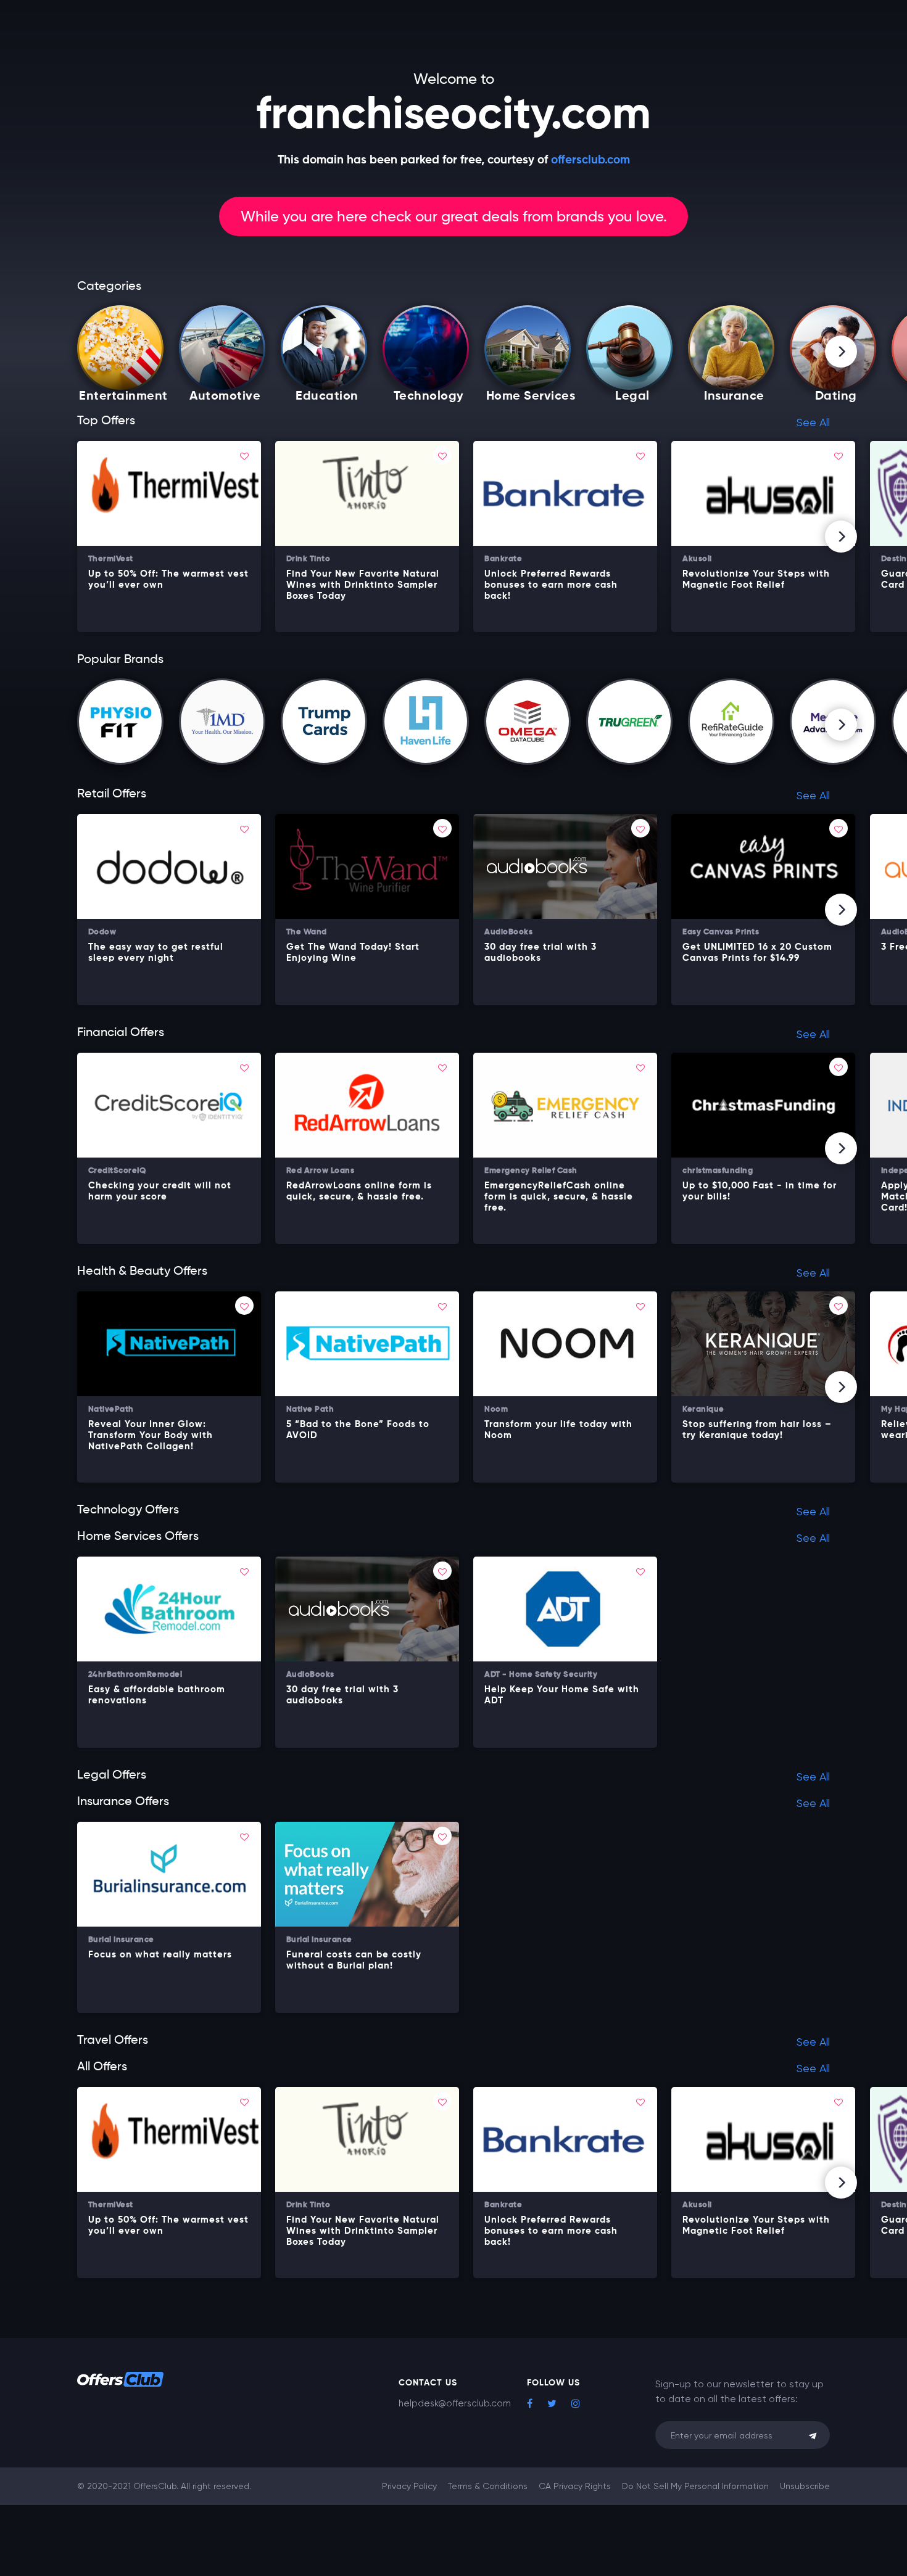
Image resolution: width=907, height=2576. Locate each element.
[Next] (841, 352)
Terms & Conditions (488, 2486)
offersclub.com (590, 160)
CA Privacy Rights (575, 2486)
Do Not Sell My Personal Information (695, 2486)
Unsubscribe (805, 2486)
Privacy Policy (409, 2486)
